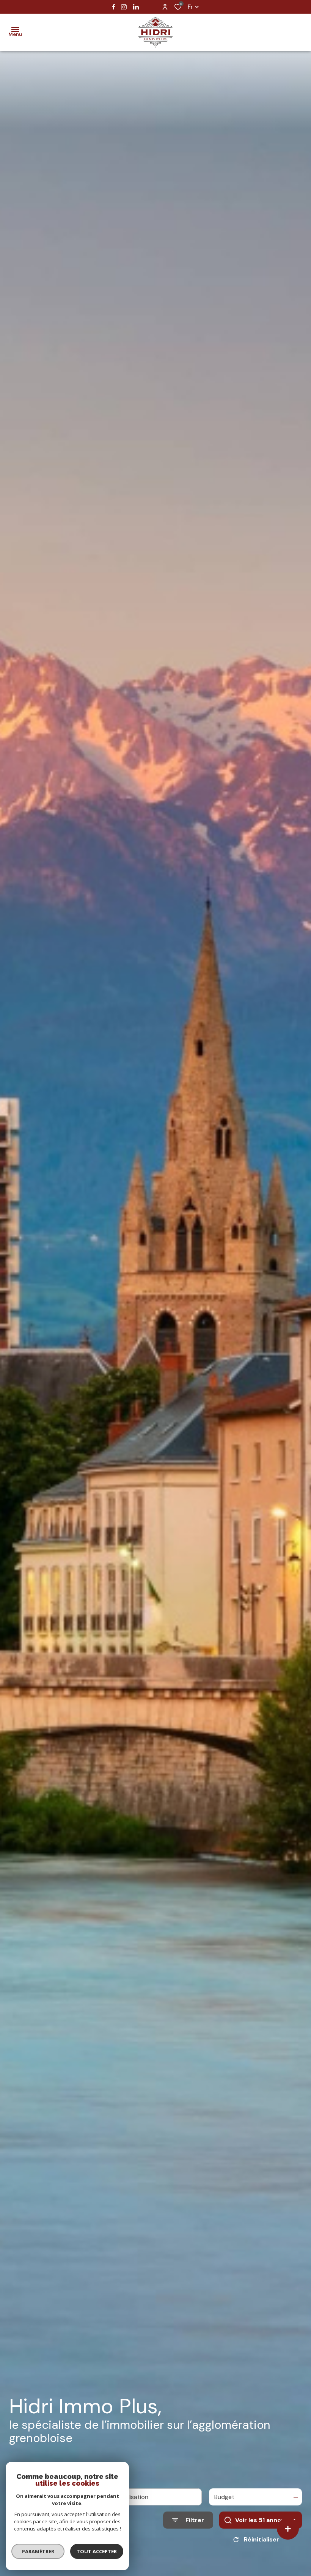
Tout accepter (97, 2551)
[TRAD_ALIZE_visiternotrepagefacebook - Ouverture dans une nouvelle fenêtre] (114, 7)
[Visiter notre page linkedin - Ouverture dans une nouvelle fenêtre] (136, 7)
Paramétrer (38, 2551)
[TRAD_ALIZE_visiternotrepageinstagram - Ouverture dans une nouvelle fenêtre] (124, 7)
